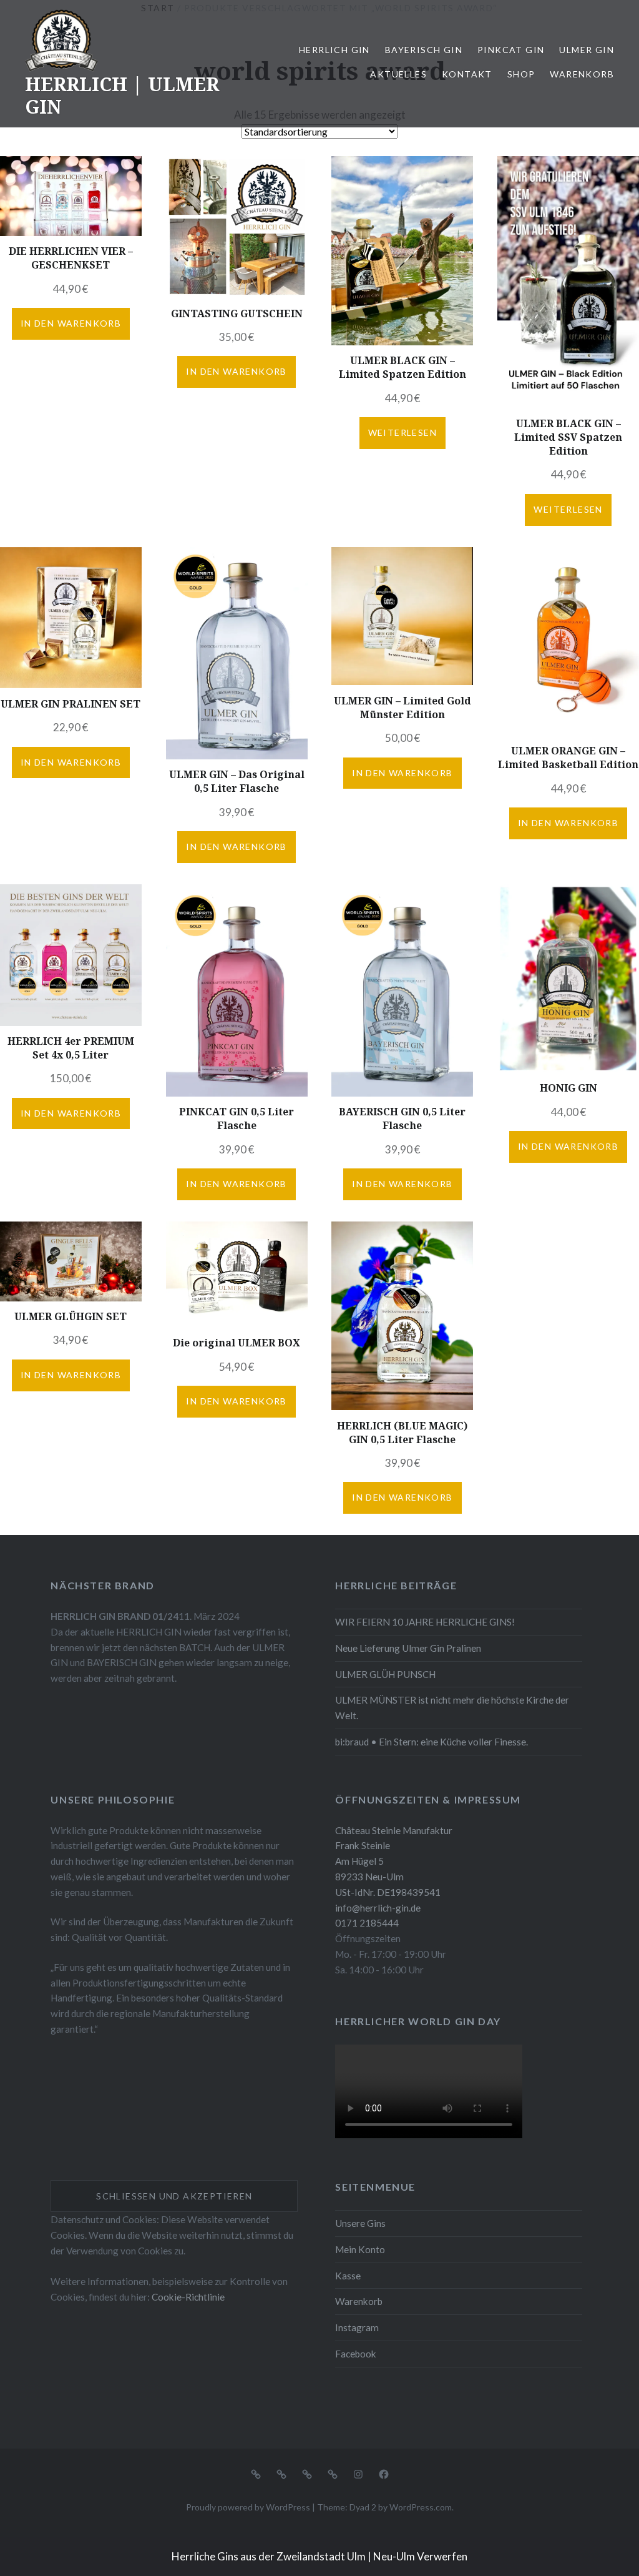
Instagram (357, 2327)
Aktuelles (398, 74)
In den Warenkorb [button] (71, 323)
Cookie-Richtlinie (188, 2297)
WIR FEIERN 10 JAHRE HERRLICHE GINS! (425, 1622)
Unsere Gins (360, 2223)
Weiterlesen (402, 432)
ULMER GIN (587, 50)
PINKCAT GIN (511, 50)
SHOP (521, 74)
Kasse (348, 2276)
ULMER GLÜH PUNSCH (385, 1674)
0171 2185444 (367, 1923)
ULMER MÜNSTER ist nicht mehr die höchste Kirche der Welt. (452, 1708)
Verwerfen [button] (442, 2556)
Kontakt (467, 74)
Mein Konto (360, 2249)
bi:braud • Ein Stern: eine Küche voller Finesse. (432, 1742)
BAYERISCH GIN (424, 50)
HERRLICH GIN (334, 50)
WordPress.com (421, 2507)
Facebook (356, 2354)
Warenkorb (582, 74)
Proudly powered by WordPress (248, 2507)
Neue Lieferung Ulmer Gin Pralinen (408, 1648)
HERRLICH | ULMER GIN (122, 95)
